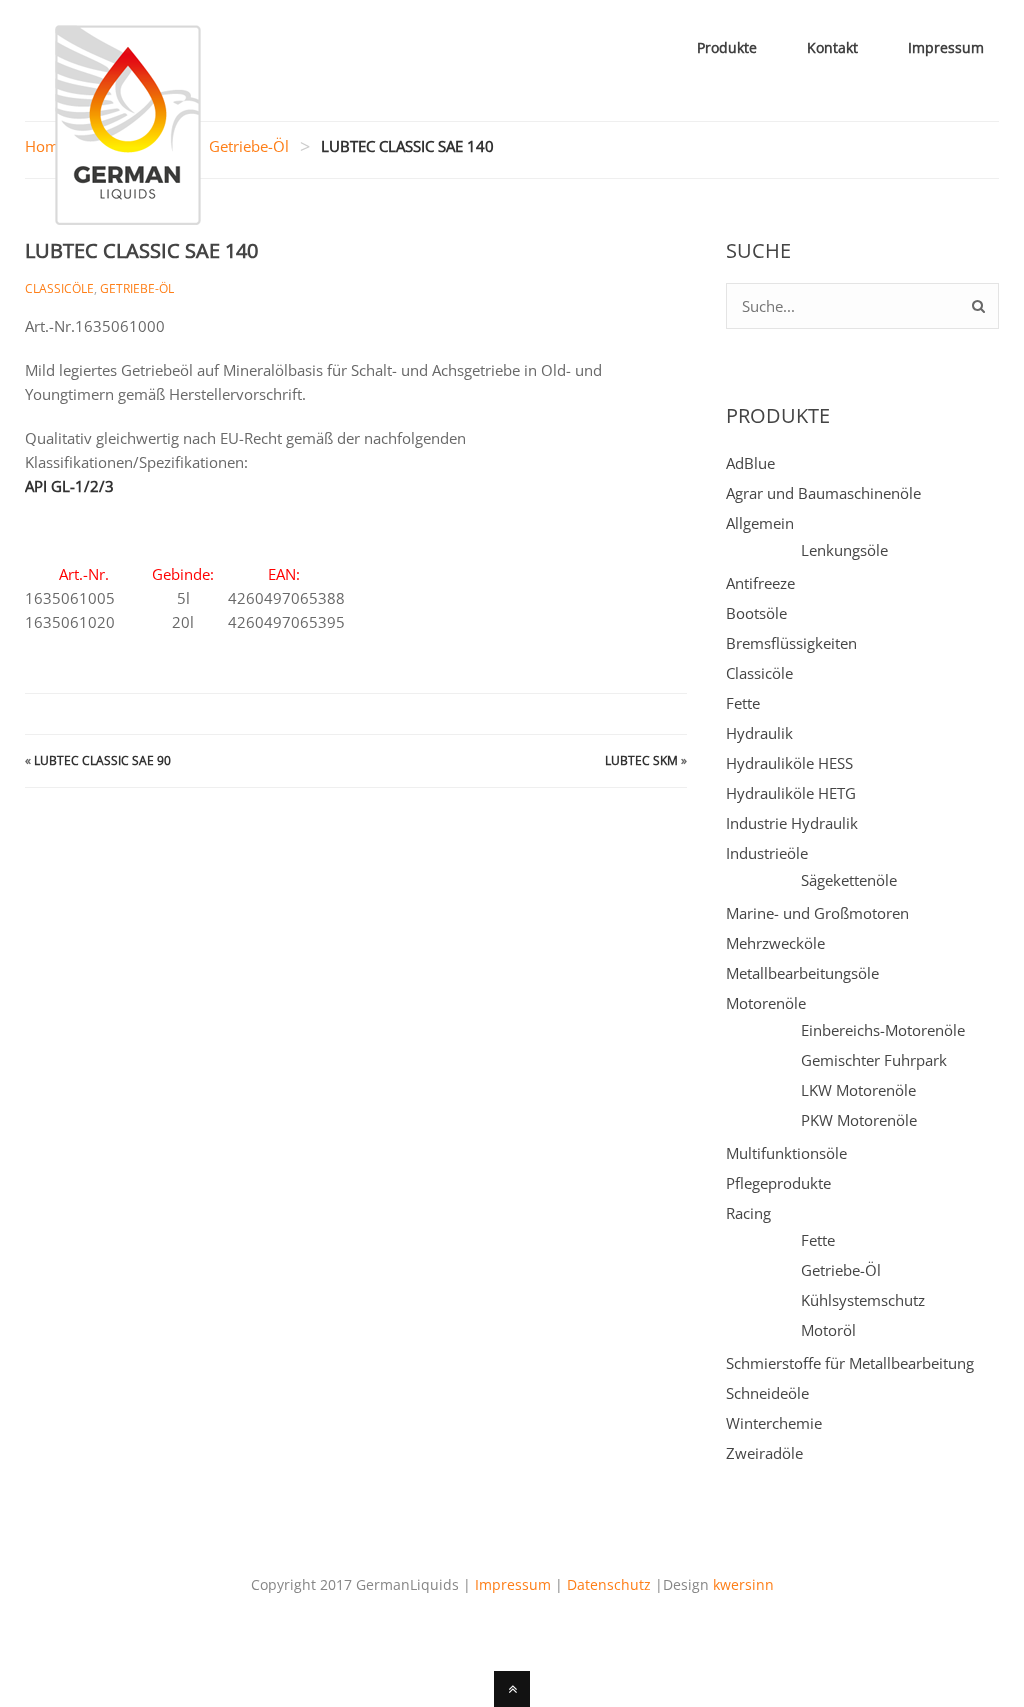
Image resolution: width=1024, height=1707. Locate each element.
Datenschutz (609, 1584)
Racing (748, 1213)
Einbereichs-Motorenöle (883, 1030)
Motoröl (828, 1330)
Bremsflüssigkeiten (791, 643)
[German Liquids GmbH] (128, 213)
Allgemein (760, 523)
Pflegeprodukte (778, 1183)
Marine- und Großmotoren (817, 913)
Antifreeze (760, 583)
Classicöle (59, 288)
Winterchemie (774, 1423)
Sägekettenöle (849, 880)
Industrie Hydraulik (792, 823)
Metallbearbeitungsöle (802, 973)
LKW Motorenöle (858, 1090)
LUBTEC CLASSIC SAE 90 (102, 760)
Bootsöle (756, 613)
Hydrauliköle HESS (789, 763)
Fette (743, 703)
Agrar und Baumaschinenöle (823, 493)
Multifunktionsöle (786, 1153)
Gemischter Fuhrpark (874, 1060)
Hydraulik (759, 733)
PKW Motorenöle (859, 1120)
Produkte (727, 47)
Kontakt (832, 47)
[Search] (978, 306)
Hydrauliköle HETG (791, 793)
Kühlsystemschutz (863, 1300)
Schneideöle (767, 1393)
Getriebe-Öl (249, 146)
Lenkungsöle (844, 550)
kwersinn (743, 1584)
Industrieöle (767, 853)
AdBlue (750, 463)
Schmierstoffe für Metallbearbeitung (850, 1363)
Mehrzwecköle (775, 943)
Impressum (946, 47)
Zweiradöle (764, 1453)
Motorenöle (766, 1003)
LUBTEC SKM (641, 760)
